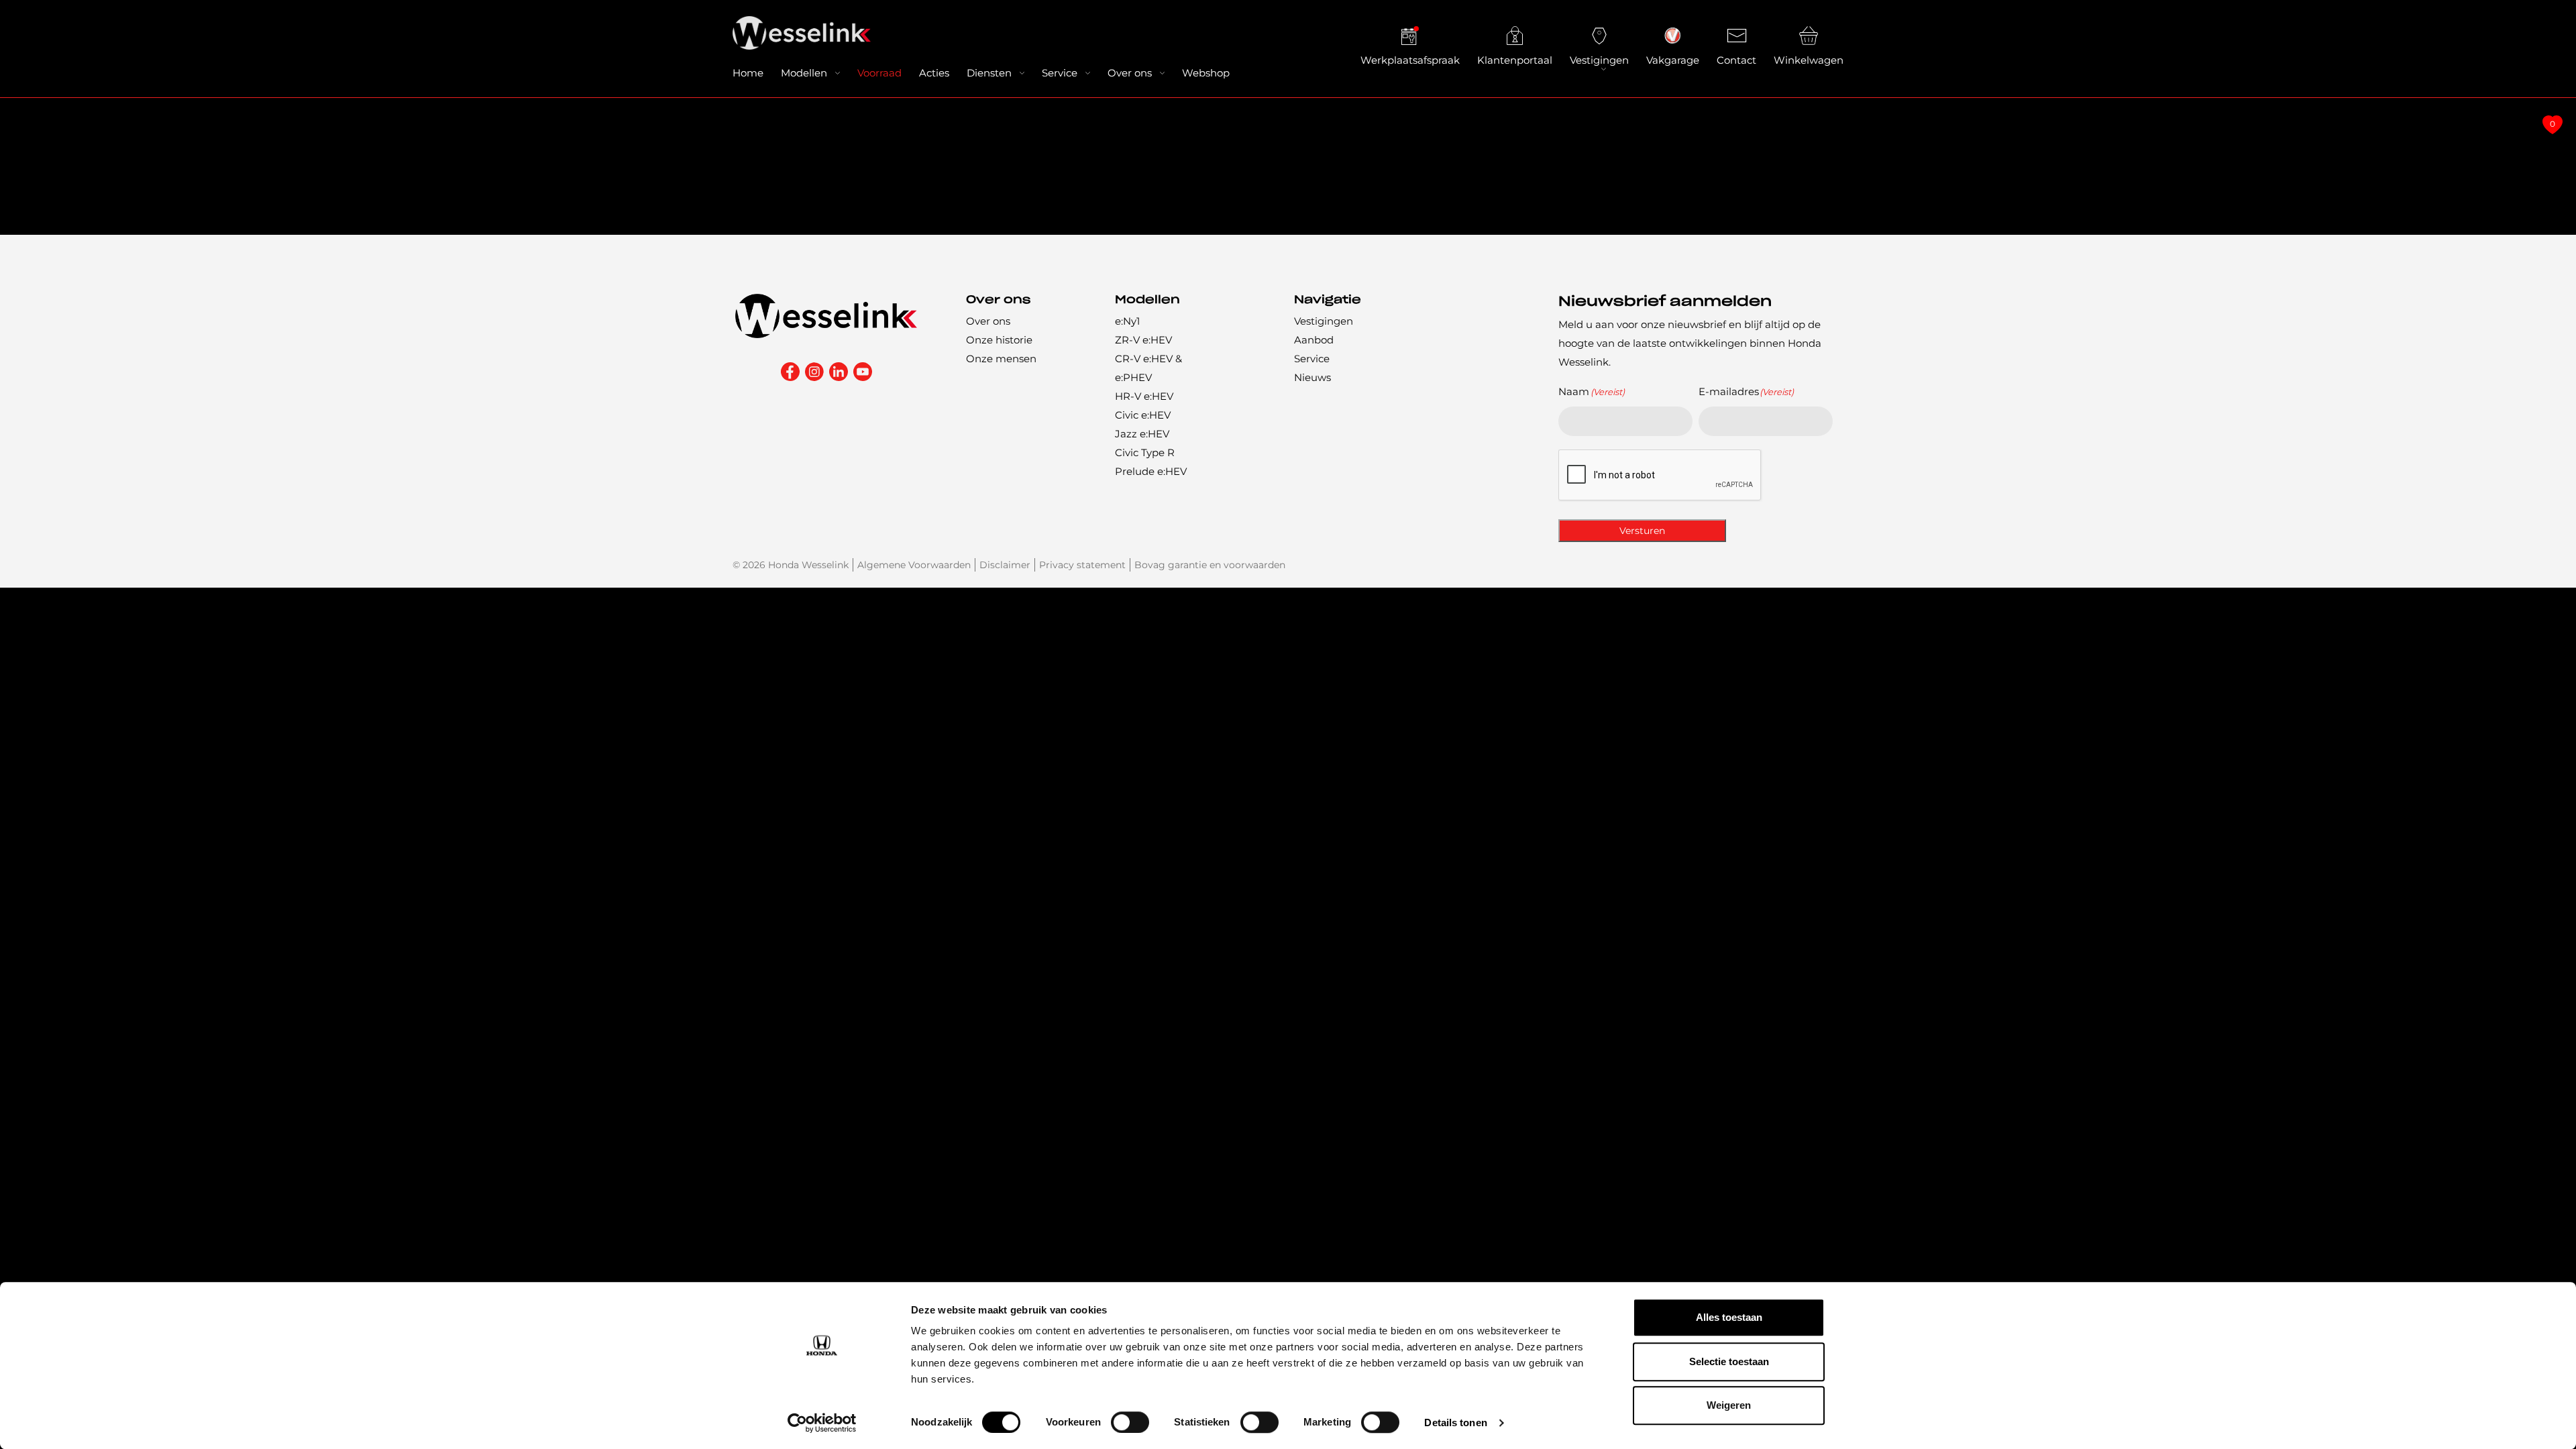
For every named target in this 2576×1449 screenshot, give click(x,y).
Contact (1736, 60)
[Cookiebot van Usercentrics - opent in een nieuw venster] (822, 1423)
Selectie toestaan (1729, 1361)
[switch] (1130, 1422)
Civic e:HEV (1143, 415)
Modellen (804, 73)
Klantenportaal (1515, 60)
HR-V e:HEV (1144, 396)
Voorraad (879, 73)
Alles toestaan (1729, 1317)
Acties (934, 73)
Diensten (989, 73)
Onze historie (999, 340)
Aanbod (1314, 340)
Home (748, 73)
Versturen (1642, 531)
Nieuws (1312, 377)
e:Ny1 (1127, 321)
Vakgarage (1673, 60)
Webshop (1206, 73)
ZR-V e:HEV (1143, 340)
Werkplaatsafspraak (1410, 60)
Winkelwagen (1809, 60)
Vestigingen (1599, 60)
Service (1060, 73)
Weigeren (1729, 1405)
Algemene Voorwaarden (914, 565)
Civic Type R (1145, 452)
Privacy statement (1082, 565)
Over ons (1130, 73)
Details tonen (1455, 1423)
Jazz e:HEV (1142, 434)
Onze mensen (1001, 359)
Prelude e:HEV (1151, 471)
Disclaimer (1005, 565)
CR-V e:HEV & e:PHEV (1148, 368)
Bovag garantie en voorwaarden (1210, 565)
